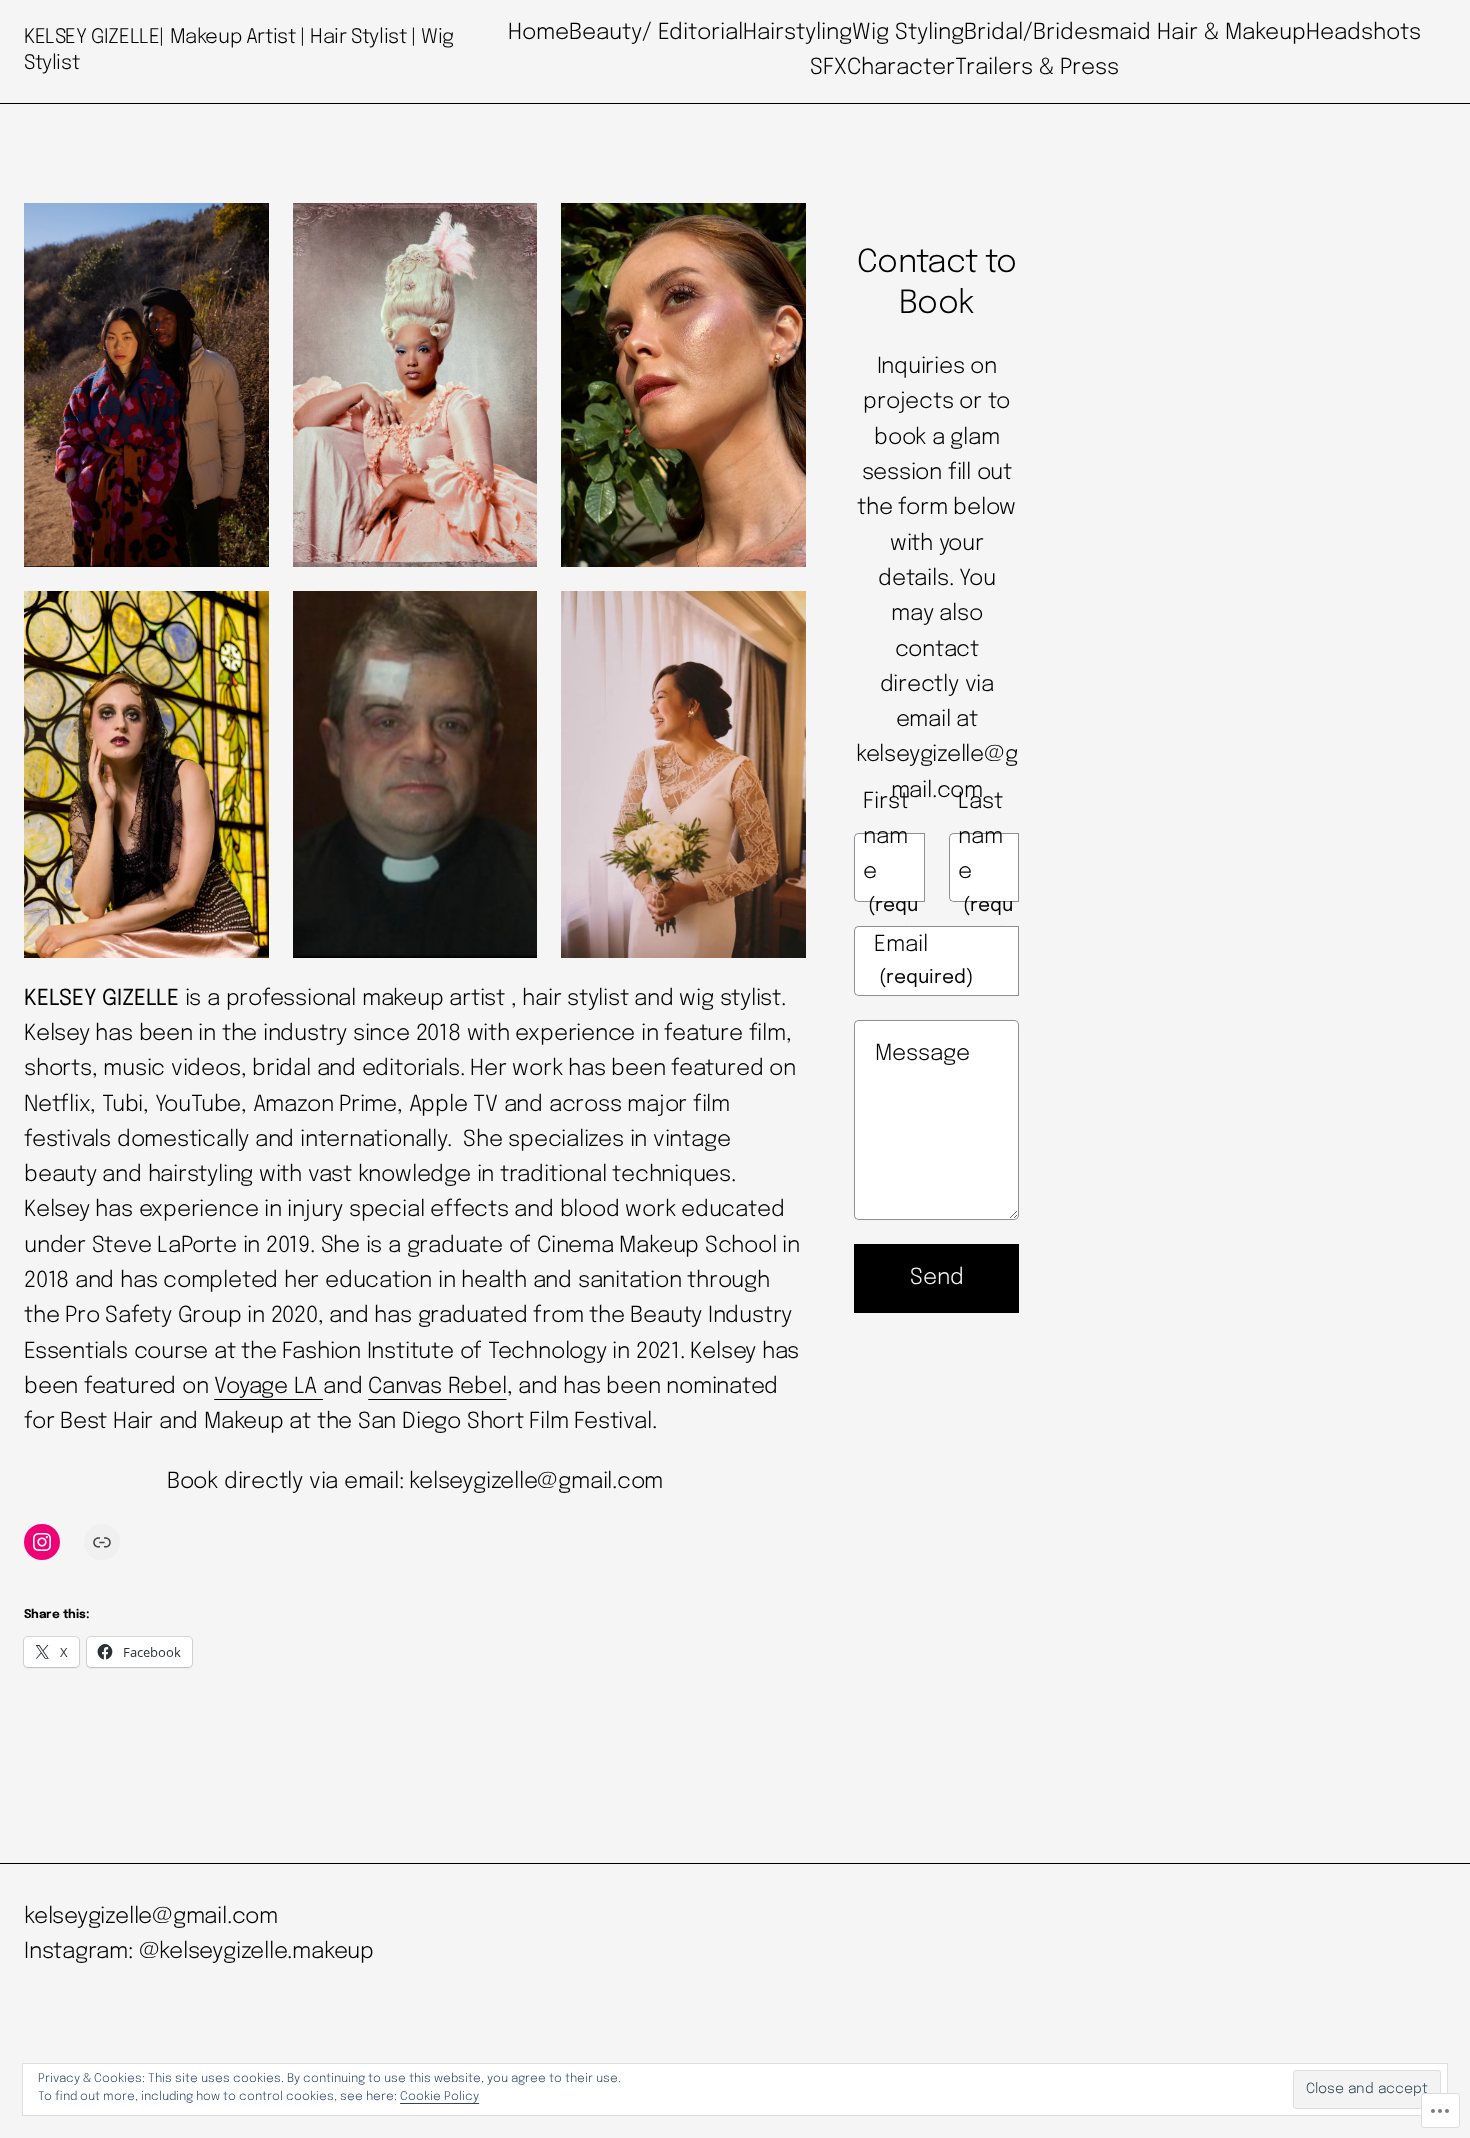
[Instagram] (42, 1542)
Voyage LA (268, 1387)
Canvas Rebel (437, 1387)
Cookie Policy (439, 2097)
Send (937, 1278)
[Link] (102, 1542)
